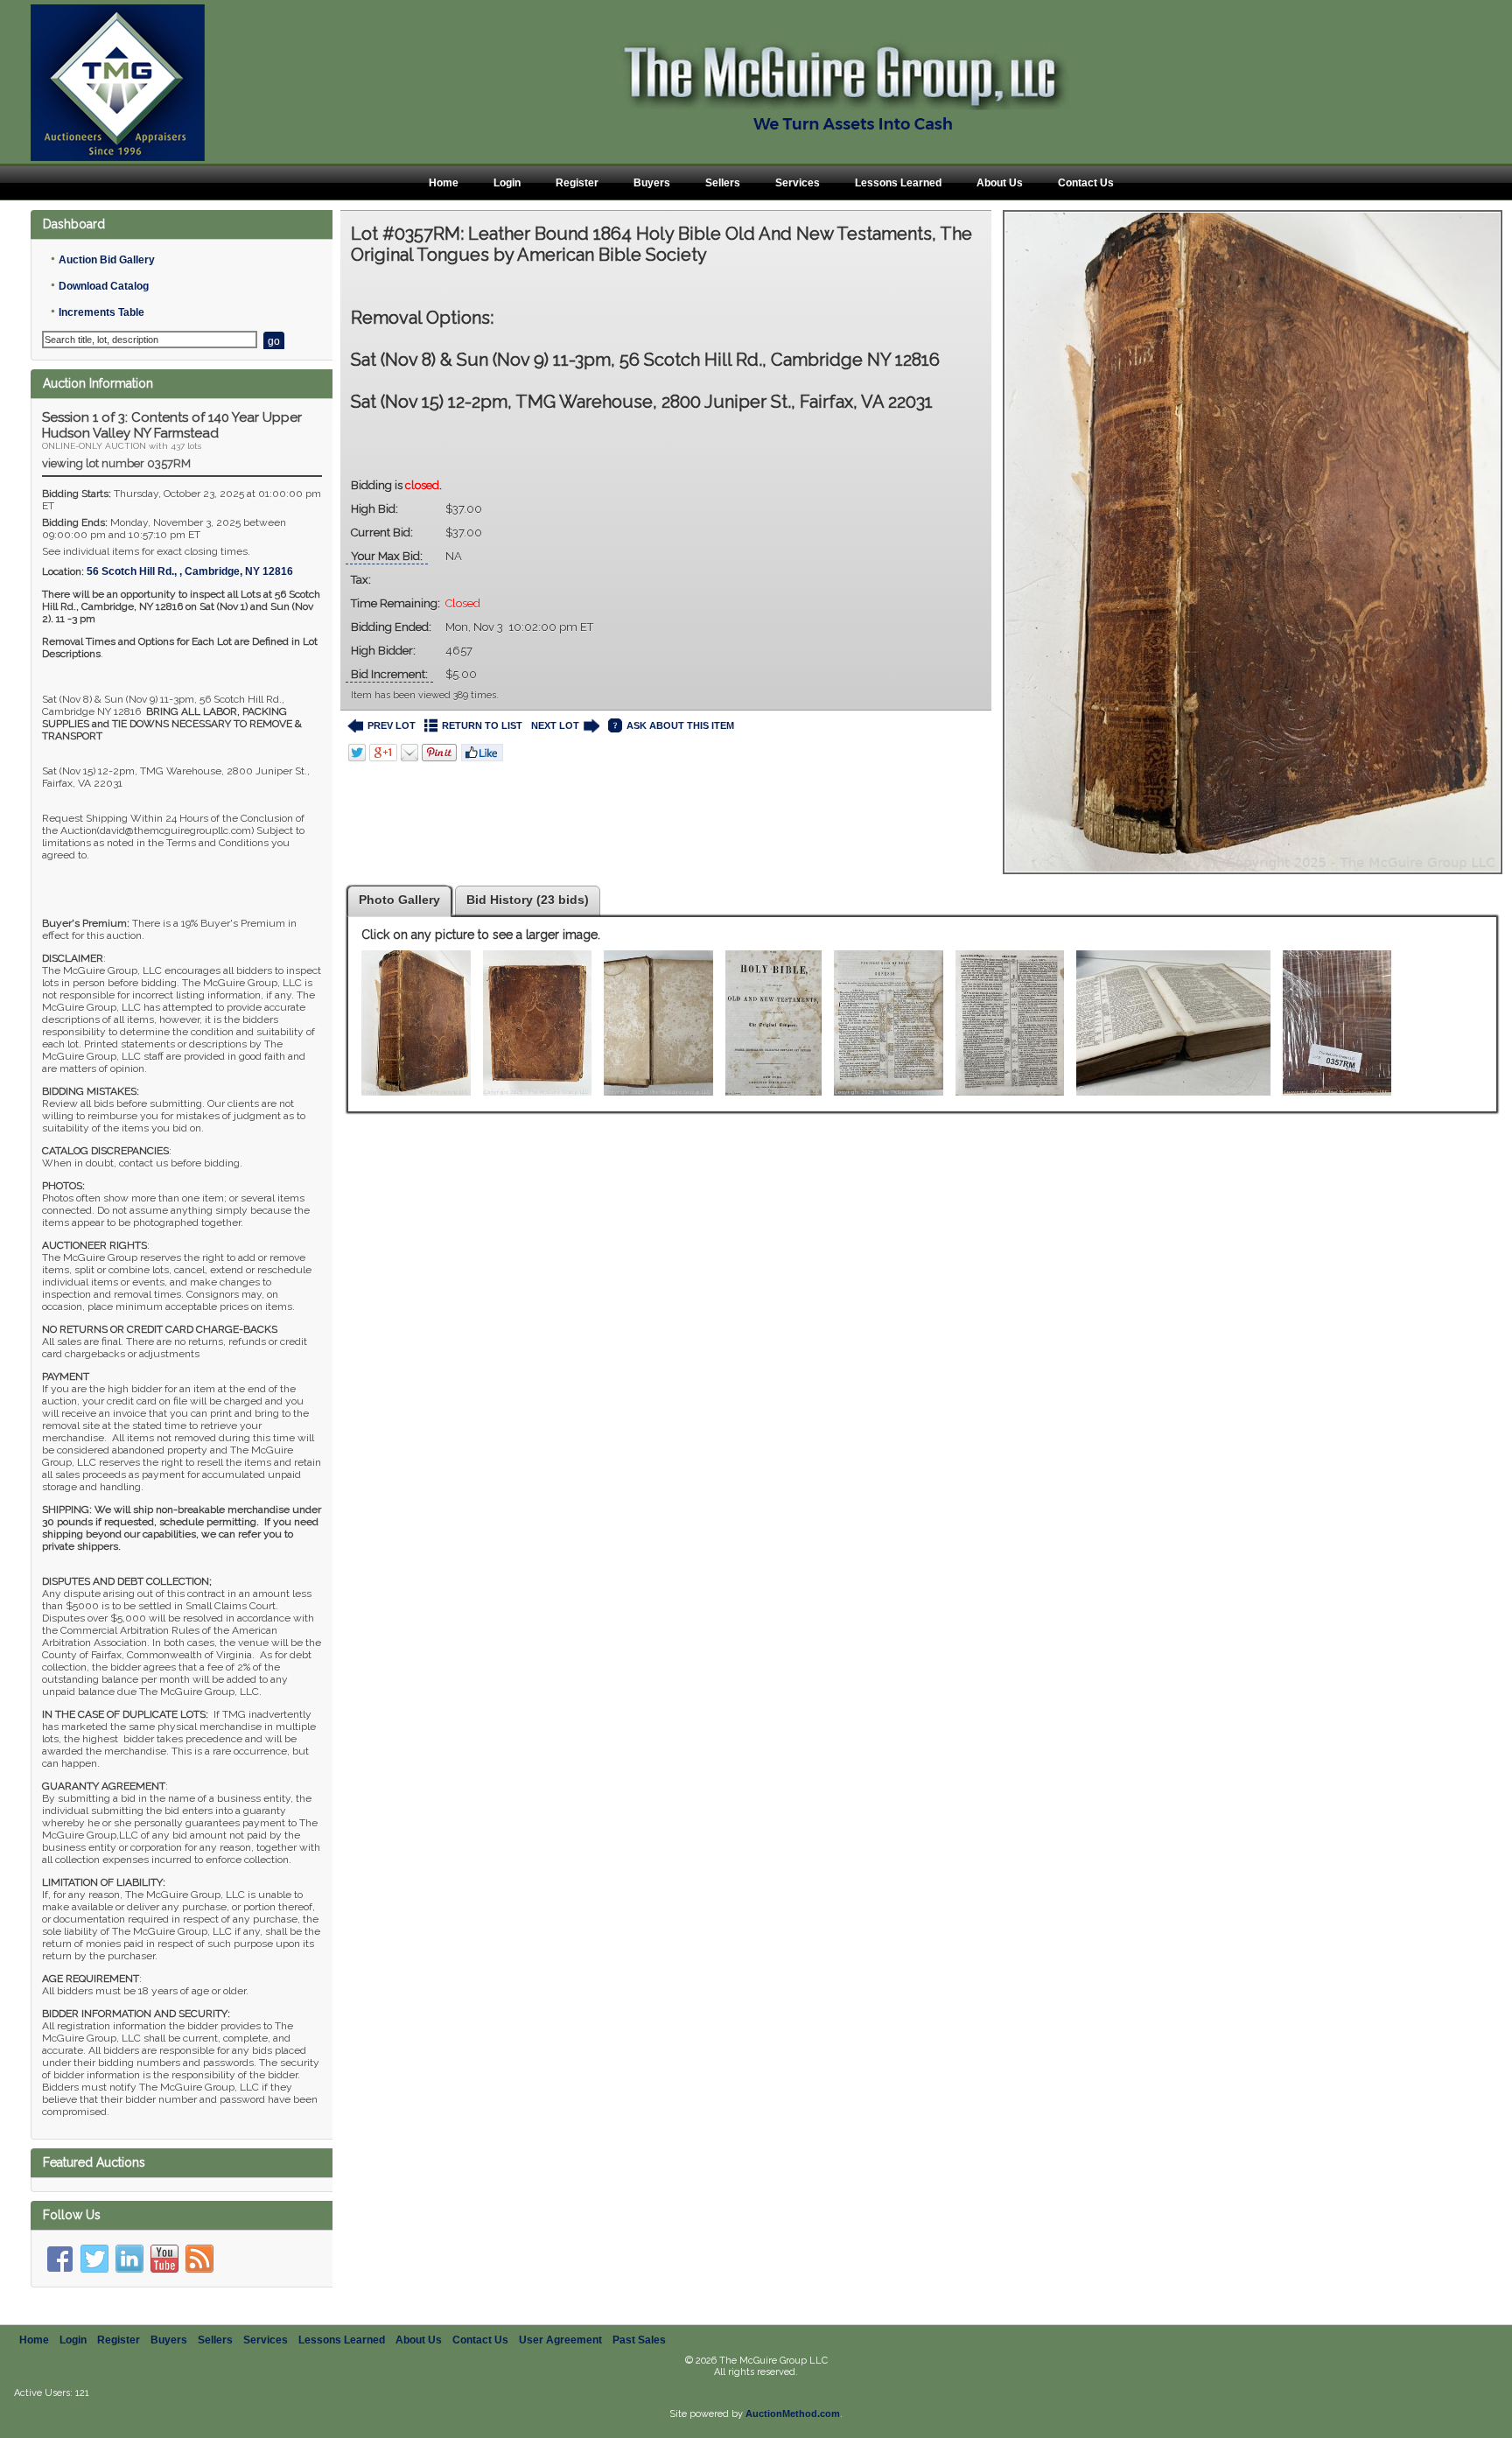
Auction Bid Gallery (107, 260)
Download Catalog (104, 286)
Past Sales (639, 2340)
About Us (1000, 183)
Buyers (652, 183)
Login (507, 183)
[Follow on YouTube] (164, 2259)
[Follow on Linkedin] (129, 2259)
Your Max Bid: (387, 556)
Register (577, 183)
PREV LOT (392, 725)
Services (798, 183)
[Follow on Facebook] (59, 2259)
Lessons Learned (898, 183)
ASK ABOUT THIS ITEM (680, 725)
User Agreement (560, 2340)
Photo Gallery (399, 900)
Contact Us (1086, 183)
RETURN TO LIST (482, 725)
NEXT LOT (555, 725)
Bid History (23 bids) (528, 900)
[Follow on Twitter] (94, 2259)
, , (190, 571)
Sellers (723, 183)
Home (444, 183)
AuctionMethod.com (793, 2413)
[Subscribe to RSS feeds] (199, 2259)
